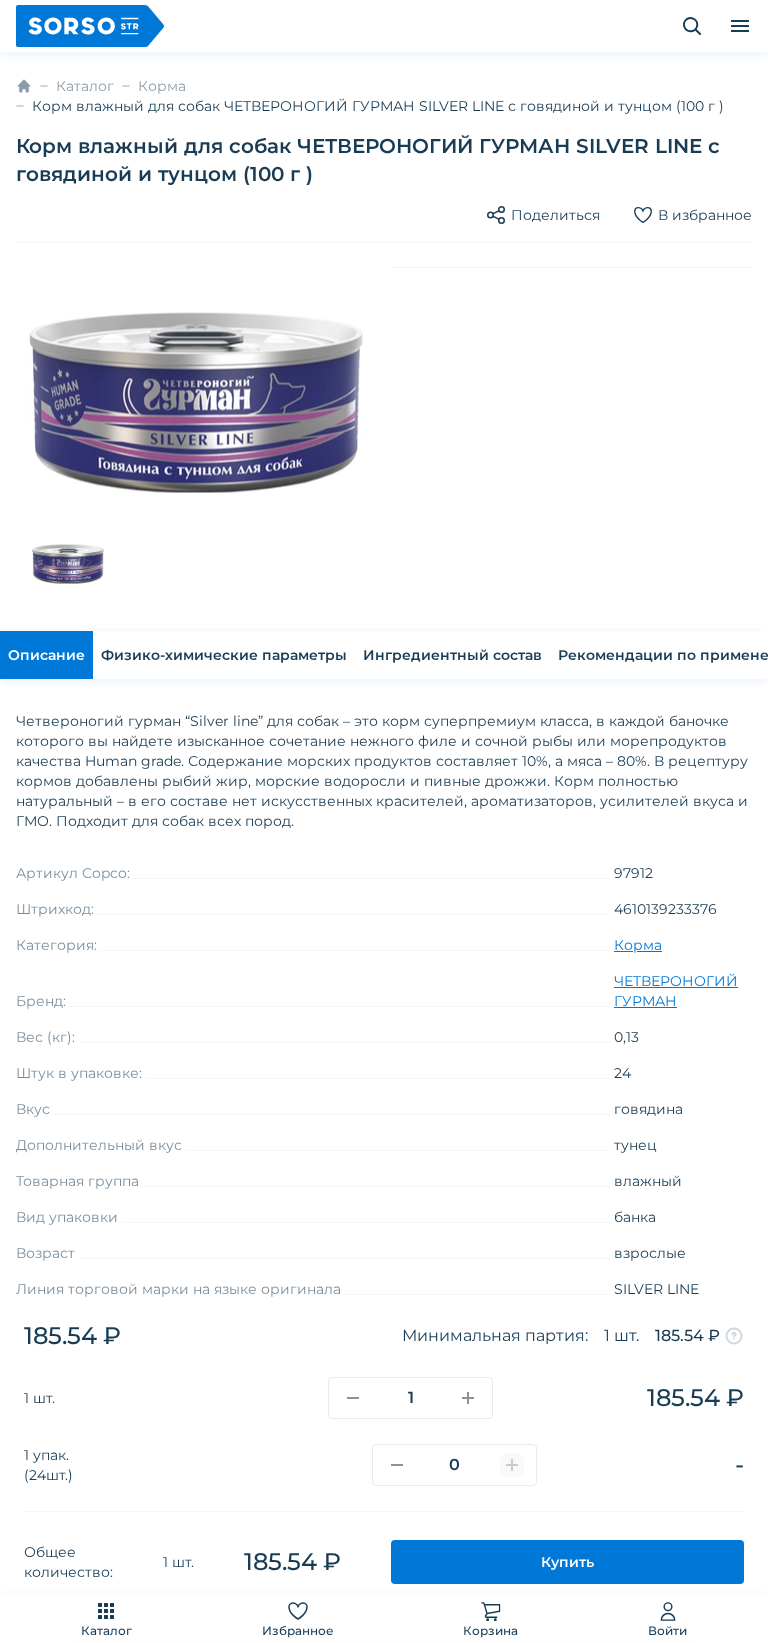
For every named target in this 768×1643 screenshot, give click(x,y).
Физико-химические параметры (224, 655)
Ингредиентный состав (452, 655)
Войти (667, 1630)
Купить (567, 1562)
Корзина (490, 1630)
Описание (46, 655)
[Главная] (24, 86)
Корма (162, 86)
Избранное (298, 1630)
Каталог (106, 1630)
